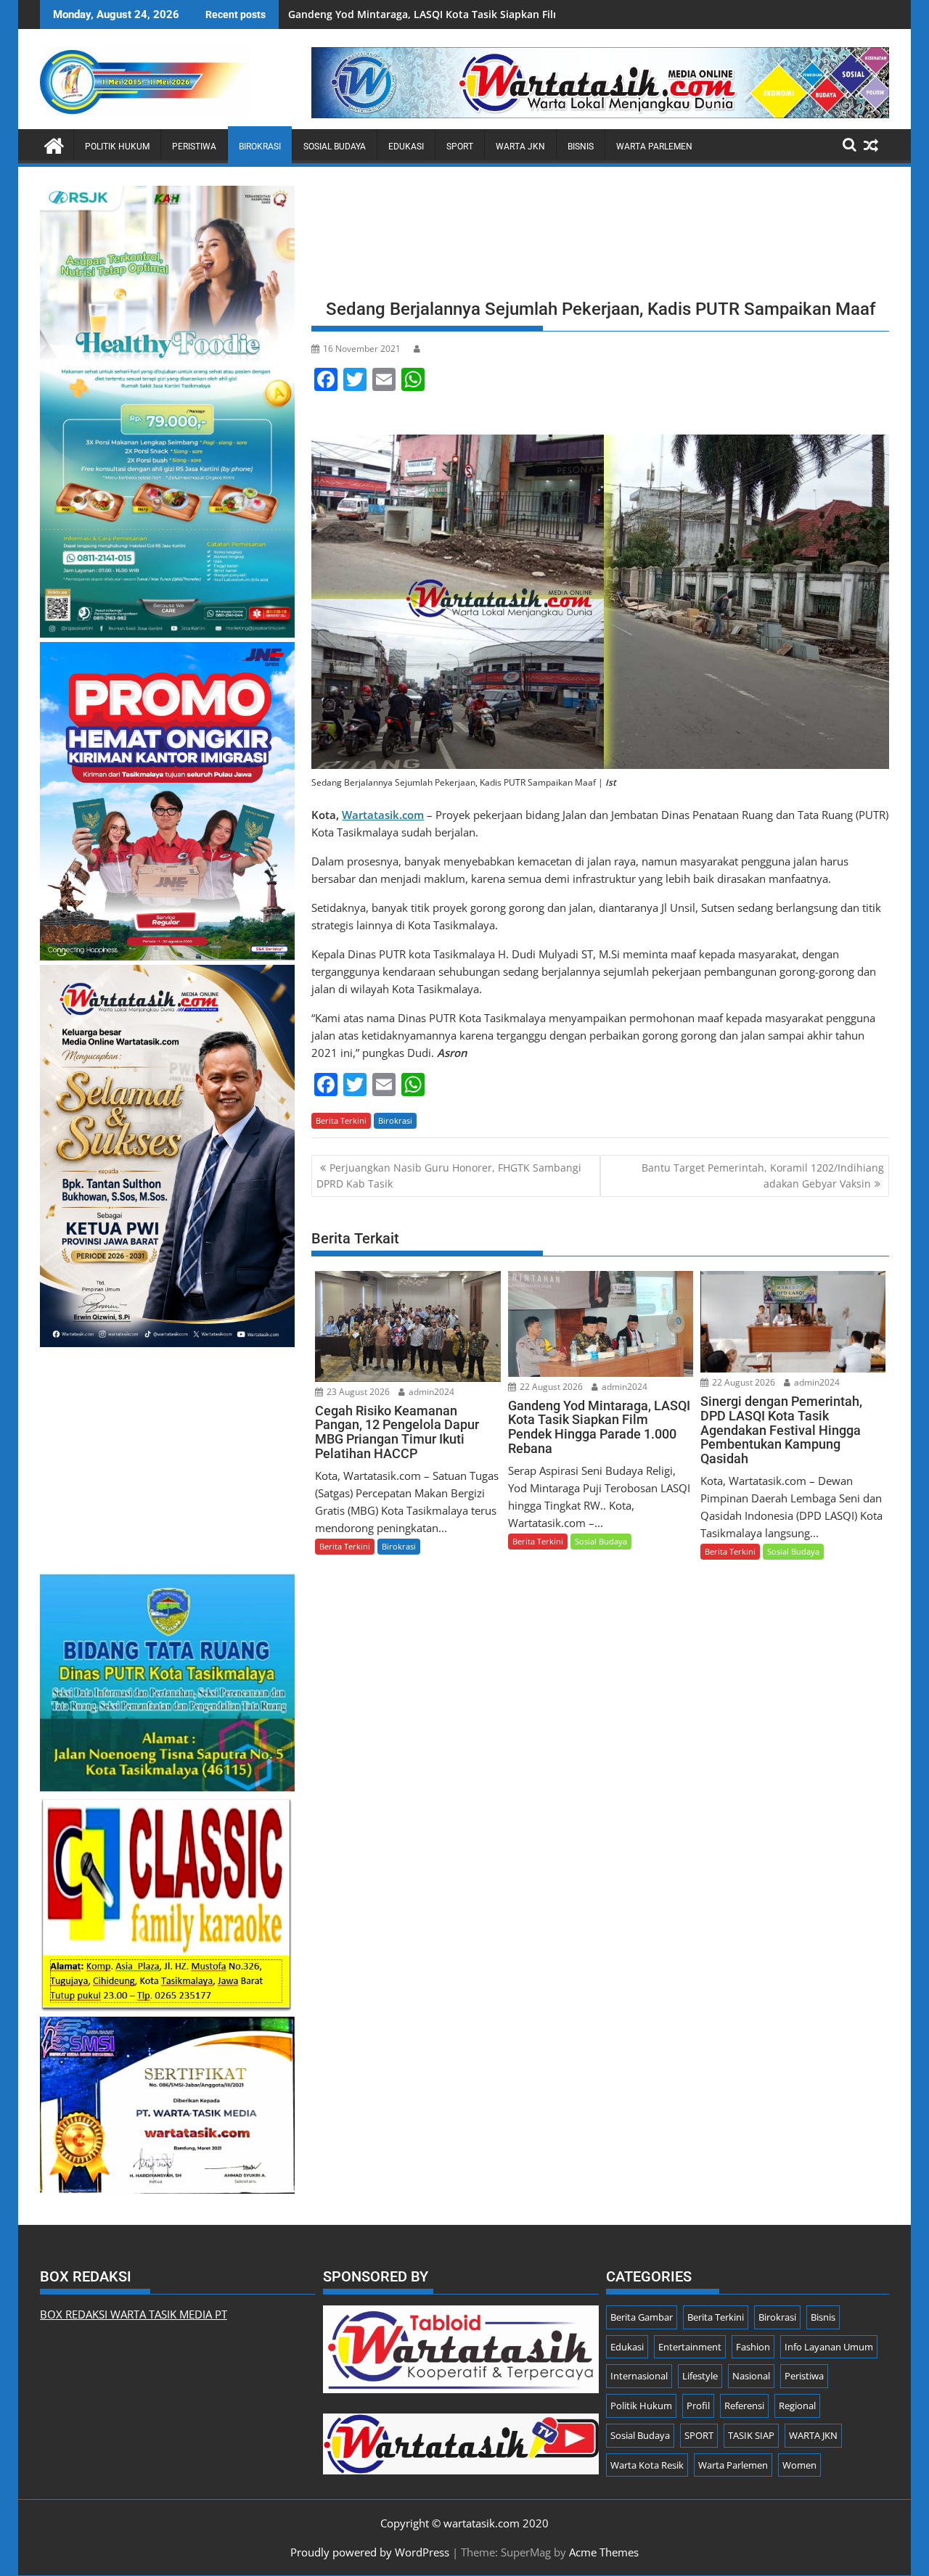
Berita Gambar (642, 2317)
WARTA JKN (520, 147)
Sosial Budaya (335, 147)
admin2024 (430, 1392)
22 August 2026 (550, 1387)
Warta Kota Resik (647, 2465)
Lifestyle (700, 2376)
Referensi (744, 2406)
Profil (698, 2406)
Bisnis (581, 147)
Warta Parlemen (654, 147)
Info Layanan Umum (829, 2347)
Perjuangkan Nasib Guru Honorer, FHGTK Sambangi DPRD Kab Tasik (449, 1176)
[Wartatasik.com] (54, 144)
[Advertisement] (600, 237)
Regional (797, 2406)
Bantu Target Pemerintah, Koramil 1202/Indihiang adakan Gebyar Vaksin (763, 1176)
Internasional (639, 2376)
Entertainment (690, 2347)
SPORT (460, 147)
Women (799, 2465)
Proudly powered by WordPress (370, 2552)
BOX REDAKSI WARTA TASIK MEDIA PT (134, 2314)
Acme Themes (604, 2552)
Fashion (753, 2347)
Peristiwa (194, 147)
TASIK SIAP (751, 2435)
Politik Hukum (117, 147)
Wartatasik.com (383, 815)
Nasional (751, 2376)
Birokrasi (260, 147)
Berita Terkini (341, 1120)
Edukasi (406, 147)
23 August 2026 (357, 1392)
